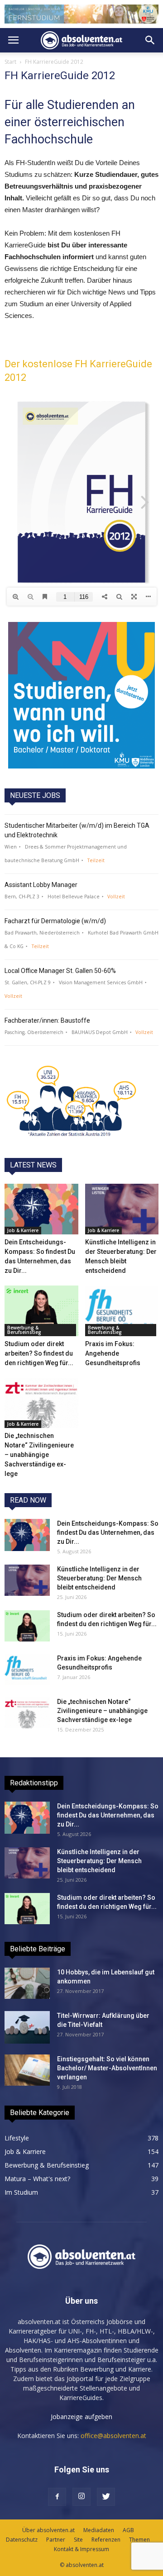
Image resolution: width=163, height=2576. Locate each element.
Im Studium (21, 2192)
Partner (56, 2540)
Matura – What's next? (37, 2179)
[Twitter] (106, 2497)
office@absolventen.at (113, 2436)
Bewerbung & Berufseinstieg (24, 1330)
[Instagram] (81, 2497)
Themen (139, 2540)
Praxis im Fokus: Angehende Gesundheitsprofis (113, 1353)
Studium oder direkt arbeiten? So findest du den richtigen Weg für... (39, 1353)
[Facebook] (57, 2497)
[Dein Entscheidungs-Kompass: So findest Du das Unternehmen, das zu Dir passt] (41, 1209)
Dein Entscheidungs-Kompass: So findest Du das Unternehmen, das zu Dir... (108, 1532)
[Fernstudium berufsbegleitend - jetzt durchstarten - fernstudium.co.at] (81, 695)
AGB (128, 2530)
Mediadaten (99, 2530)
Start (10, 62)
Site (78, 2540)
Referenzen (106, 2540)
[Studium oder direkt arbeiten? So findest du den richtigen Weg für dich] (41, 1311)
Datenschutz (22, 2540)
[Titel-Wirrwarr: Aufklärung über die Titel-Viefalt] (27, 2027)
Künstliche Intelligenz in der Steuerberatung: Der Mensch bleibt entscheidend (99, 1578)
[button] (150, 40)
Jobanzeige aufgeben (81, 2417)
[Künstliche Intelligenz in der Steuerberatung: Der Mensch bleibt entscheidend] (122, 1209)
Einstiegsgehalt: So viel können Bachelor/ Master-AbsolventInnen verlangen (107, 2068)
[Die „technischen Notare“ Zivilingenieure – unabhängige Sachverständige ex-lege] (41, 1403)
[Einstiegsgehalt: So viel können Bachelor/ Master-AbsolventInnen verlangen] (27, 2070)
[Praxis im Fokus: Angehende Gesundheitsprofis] (122, 1311)
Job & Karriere (23, 1230)
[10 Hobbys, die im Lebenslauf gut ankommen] (27, 1983)
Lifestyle (17, 2138)
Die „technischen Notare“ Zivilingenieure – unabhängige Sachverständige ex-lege (39, 1455)
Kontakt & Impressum (81, 2549)
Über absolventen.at (48, 2530)
